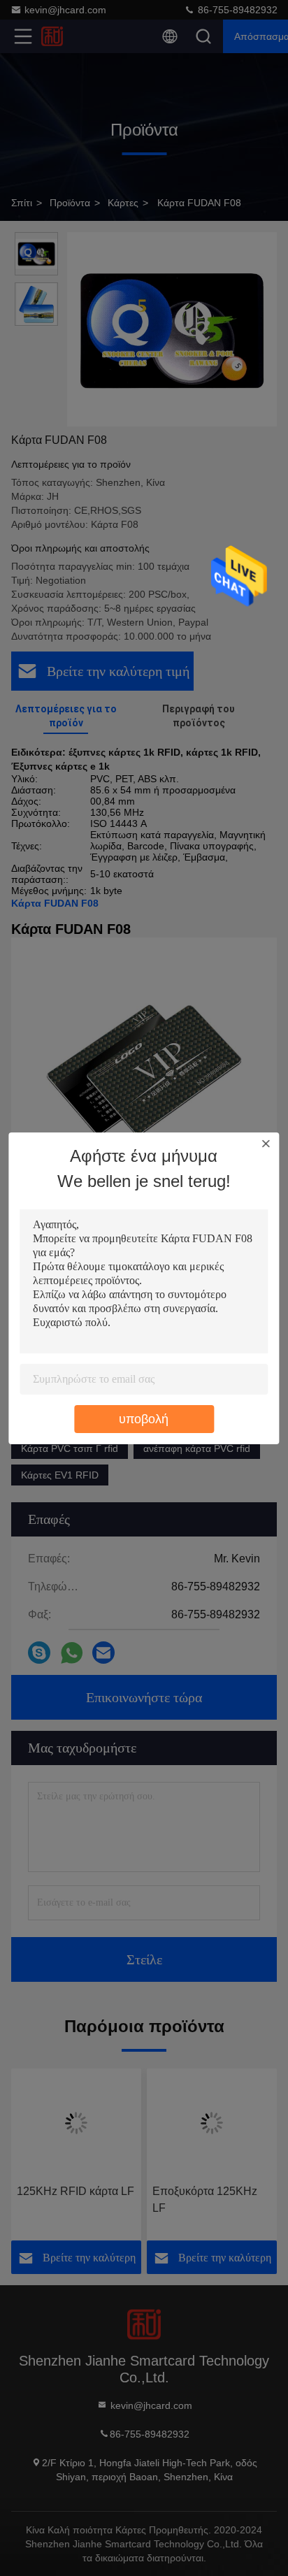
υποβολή (144, 1419)
